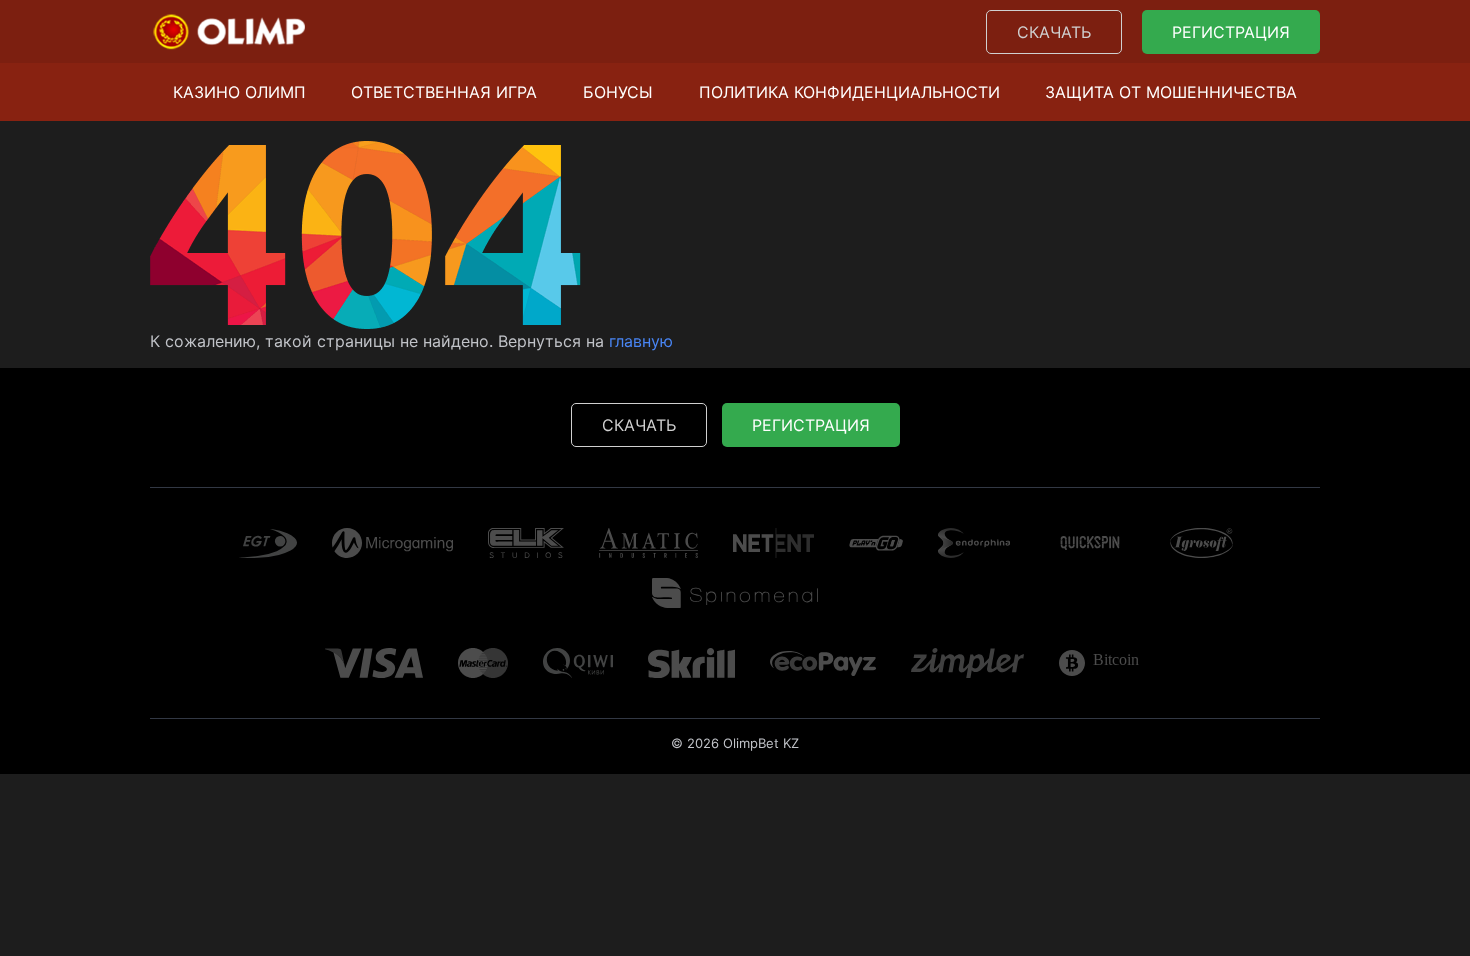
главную (641, 341)
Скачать (1054, 32)
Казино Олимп (239, 92)
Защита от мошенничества (1171, 92)
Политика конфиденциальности (849, 92)
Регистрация (1231, 32)
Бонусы (618, 92)
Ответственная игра (444, 92)
